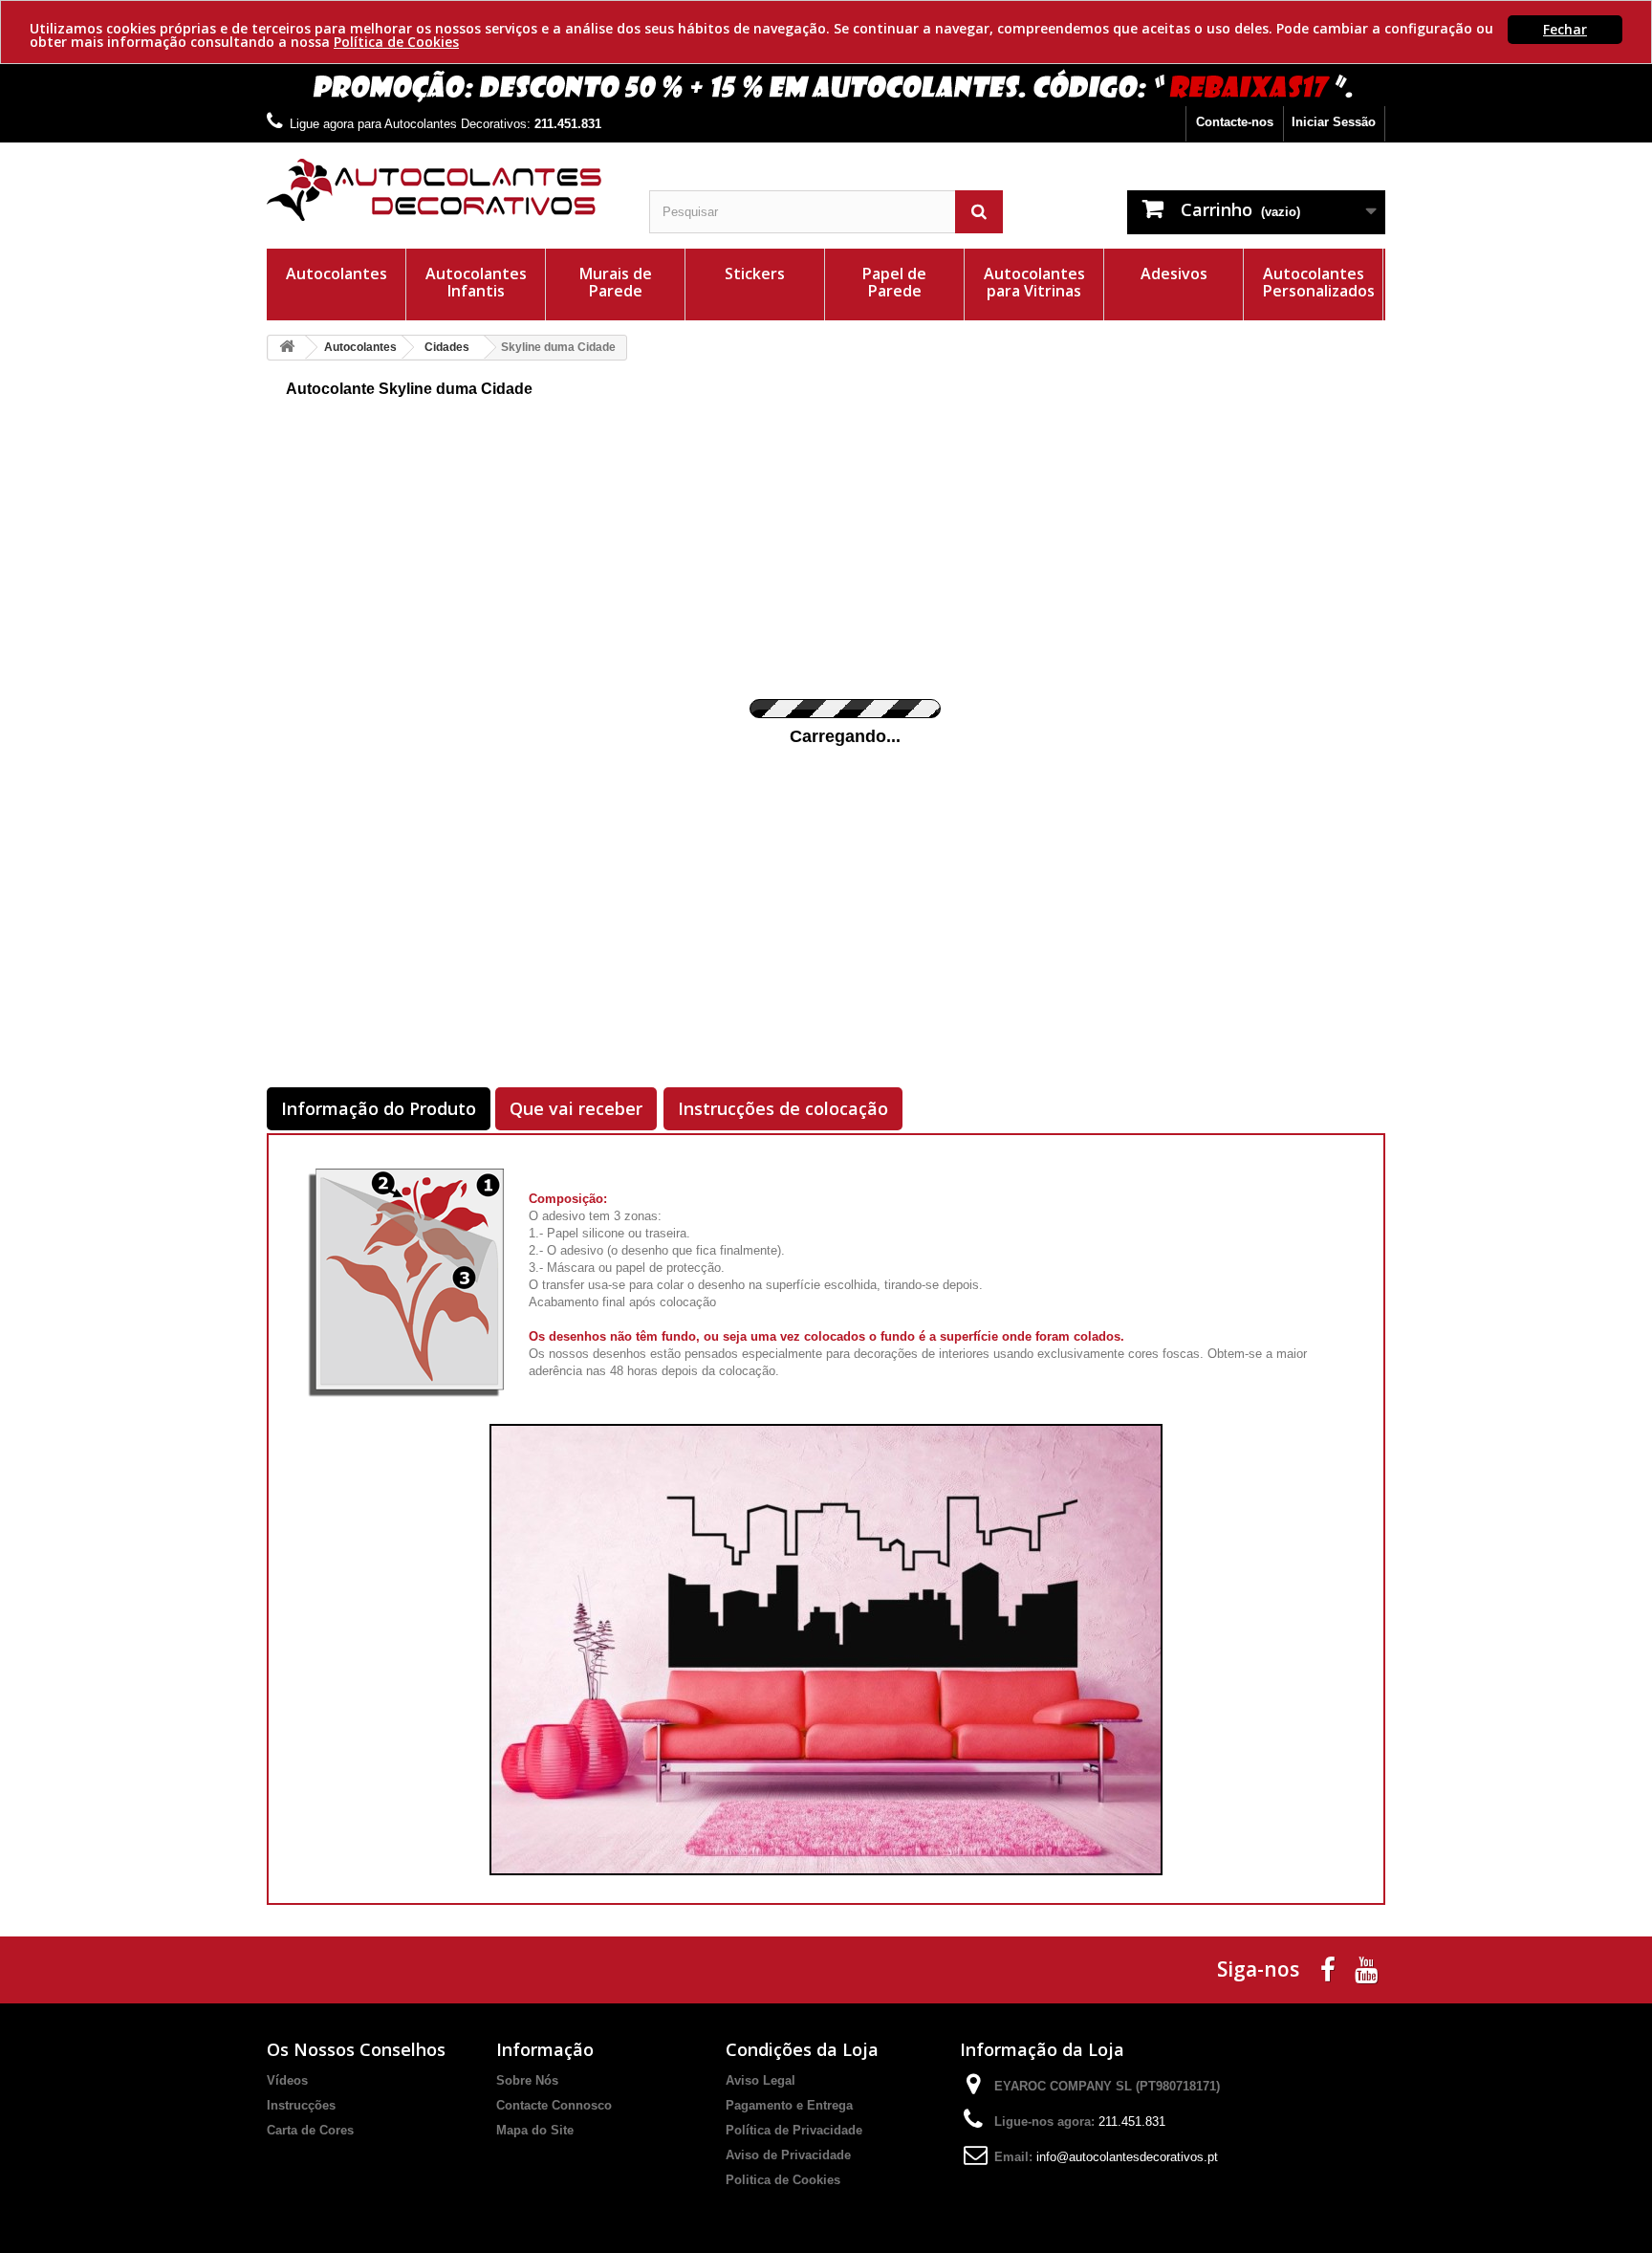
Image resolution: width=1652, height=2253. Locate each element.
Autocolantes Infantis (476, 282)
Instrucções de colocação (783, 1108)
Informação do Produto (379, 1108)
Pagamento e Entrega (789, 2105)
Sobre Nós (527, 2080)
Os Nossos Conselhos (356, 2049)
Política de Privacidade (794, 2130)
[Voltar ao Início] (287, 348)
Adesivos (1174, 273)
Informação (545, 2049)
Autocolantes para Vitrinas (1034, 282)
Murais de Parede (616, 282)
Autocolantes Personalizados (1319, 282)
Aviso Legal (761, 2080)
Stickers (755, 273)
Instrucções (301, 2105)
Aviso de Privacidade (788, 2155)
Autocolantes (337, 273)
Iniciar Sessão (1334, 122)
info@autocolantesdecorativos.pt (1127, 2157)
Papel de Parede (894, 282)
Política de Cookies (396, 42)
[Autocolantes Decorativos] (444, 190)
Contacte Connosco (554, 2105)
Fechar (1565, 29)
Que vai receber (576, 1108)
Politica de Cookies (783, 2180)
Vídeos (287, 2080)
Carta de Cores (310, 2130)
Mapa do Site (535, 2130)
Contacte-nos (1235, 122)
